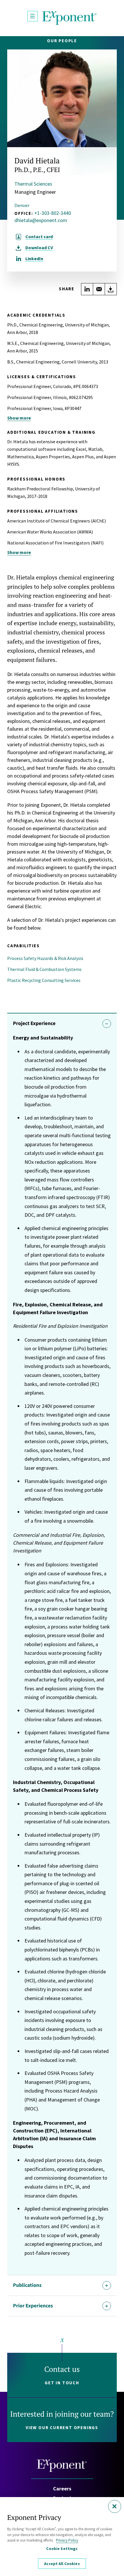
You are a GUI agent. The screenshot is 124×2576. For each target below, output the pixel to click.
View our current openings (62, 2428)
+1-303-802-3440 (53, 213)
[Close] (115, 2506)
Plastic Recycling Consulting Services (44, 980)
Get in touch (62, 2383)
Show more (19, 418)
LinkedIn (34, 258)
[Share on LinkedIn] (87, 289)
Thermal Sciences (33, 184)
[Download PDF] (111, 289)
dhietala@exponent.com (41, 220)
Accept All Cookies (62, 2564)
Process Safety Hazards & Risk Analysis (45, 958)
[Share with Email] (99, 289)
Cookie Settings (62, 2549)
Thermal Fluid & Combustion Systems (44, 969)
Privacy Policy (67, 2540)
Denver (22, 205)
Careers (62, 2489)
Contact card (39, 237)
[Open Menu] (33, 16)
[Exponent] (69, 18)
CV (39, 248)
